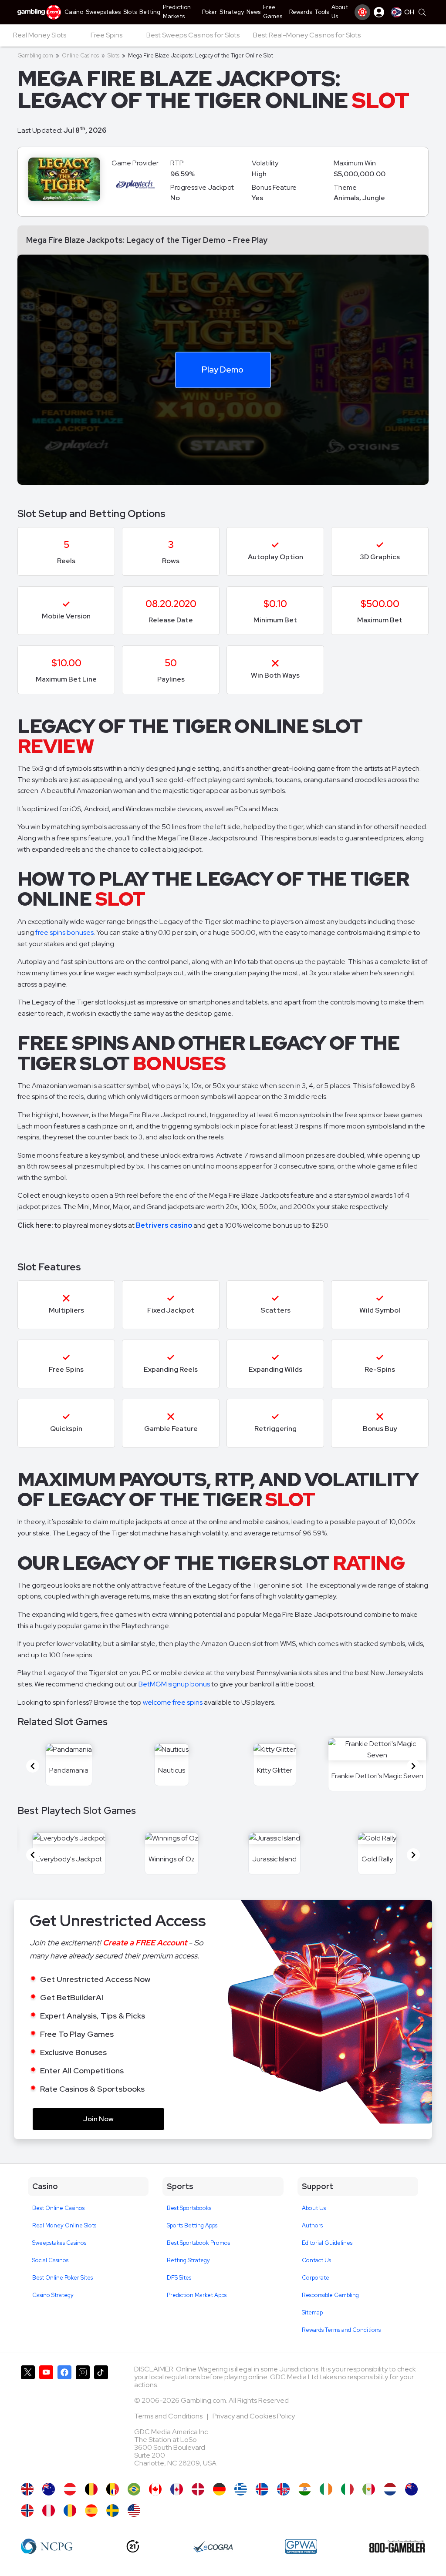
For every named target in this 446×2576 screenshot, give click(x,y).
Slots (113, 55)
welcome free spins (173, 1702)
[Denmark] (198, 2489)
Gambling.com (35, 55)
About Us (314, 2208)
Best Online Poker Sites (63, 2278)
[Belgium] (91, 2489)
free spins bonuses (64, 932)
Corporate (316, 2278)
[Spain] (91, 2511)
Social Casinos (50, 2260)
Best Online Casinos (58, 2208)
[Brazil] (134, 2489)
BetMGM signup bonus (174, 1684)
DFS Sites (179, 2278)
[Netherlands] (390, 2489)
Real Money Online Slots (64, 2225)
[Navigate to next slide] (413, 1766)
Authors (312, 2225)
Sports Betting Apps (192, 2225)
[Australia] (49, 2489)
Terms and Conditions (169, 2416)
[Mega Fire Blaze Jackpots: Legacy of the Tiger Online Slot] (155, 2489)
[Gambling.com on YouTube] (46, 2420)
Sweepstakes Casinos (59, 2243)
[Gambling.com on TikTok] (101, 2420)
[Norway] (27, 2511)
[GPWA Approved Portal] (301, 2546)
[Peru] (49, 2511)
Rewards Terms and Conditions (341, 2330)
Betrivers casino (164, 1225)
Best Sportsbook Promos (198, 2243)
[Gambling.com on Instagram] (83, 2420)
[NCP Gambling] (47, 2546)
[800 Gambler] (397, 2546)
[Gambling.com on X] (28, 2420)
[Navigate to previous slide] (33, 1766)
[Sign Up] (362, 12)
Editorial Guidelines (327, 2243)
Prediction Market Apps (197, 2295)
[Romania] (70, 2511)
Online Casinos (80, 55)
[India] (305, 2489)
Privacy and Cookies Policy (254, 2416)
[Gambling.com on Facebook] (64, 2420)
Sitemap (312, 2312)
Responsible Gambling (330, 2295)
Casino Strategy (53, 2295)
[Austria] (70, 2489)
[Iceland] (262, 2489)
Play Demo (223, 369)
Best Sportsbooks (189, 2208)
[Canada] (177, 2489)
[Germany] (219, 2489)
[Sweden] (113, 2511)
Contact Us (316, 2260)
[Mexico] (369, 2489)
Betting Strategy (188, 2260)
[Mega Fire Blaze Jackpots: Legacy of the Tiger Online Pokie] (411, 2489)
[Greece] (241, 2489)
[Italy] (347, 2489)
